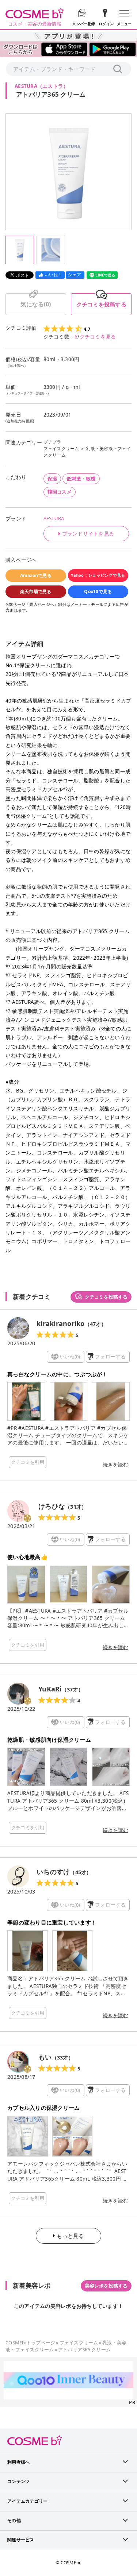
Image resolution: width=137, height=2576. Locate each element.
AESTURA (54, 518)
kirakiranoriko (61, 1323)
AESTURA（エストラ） (41, 86)
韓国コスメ (60, 492)
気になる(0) (36, 304)
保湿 (52, 479)
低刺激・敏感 (81, 479)
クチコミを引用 (28, 1462)
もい (45, 2057)
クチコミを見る (98, 337)
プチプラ (52, 442)
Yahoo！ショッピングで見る (98, 575)
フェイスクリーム (61, 448)
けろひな (52, 1506)
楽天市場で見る (36, 591)
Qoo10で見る (98, 591)
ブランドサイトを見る (88, 534)
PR (132, 2402)
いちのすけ (53, 1872)
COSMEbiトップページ (30, 2343)
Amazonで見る (36, 575)
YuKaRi (50, 1689)
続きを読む (115, 1465)
